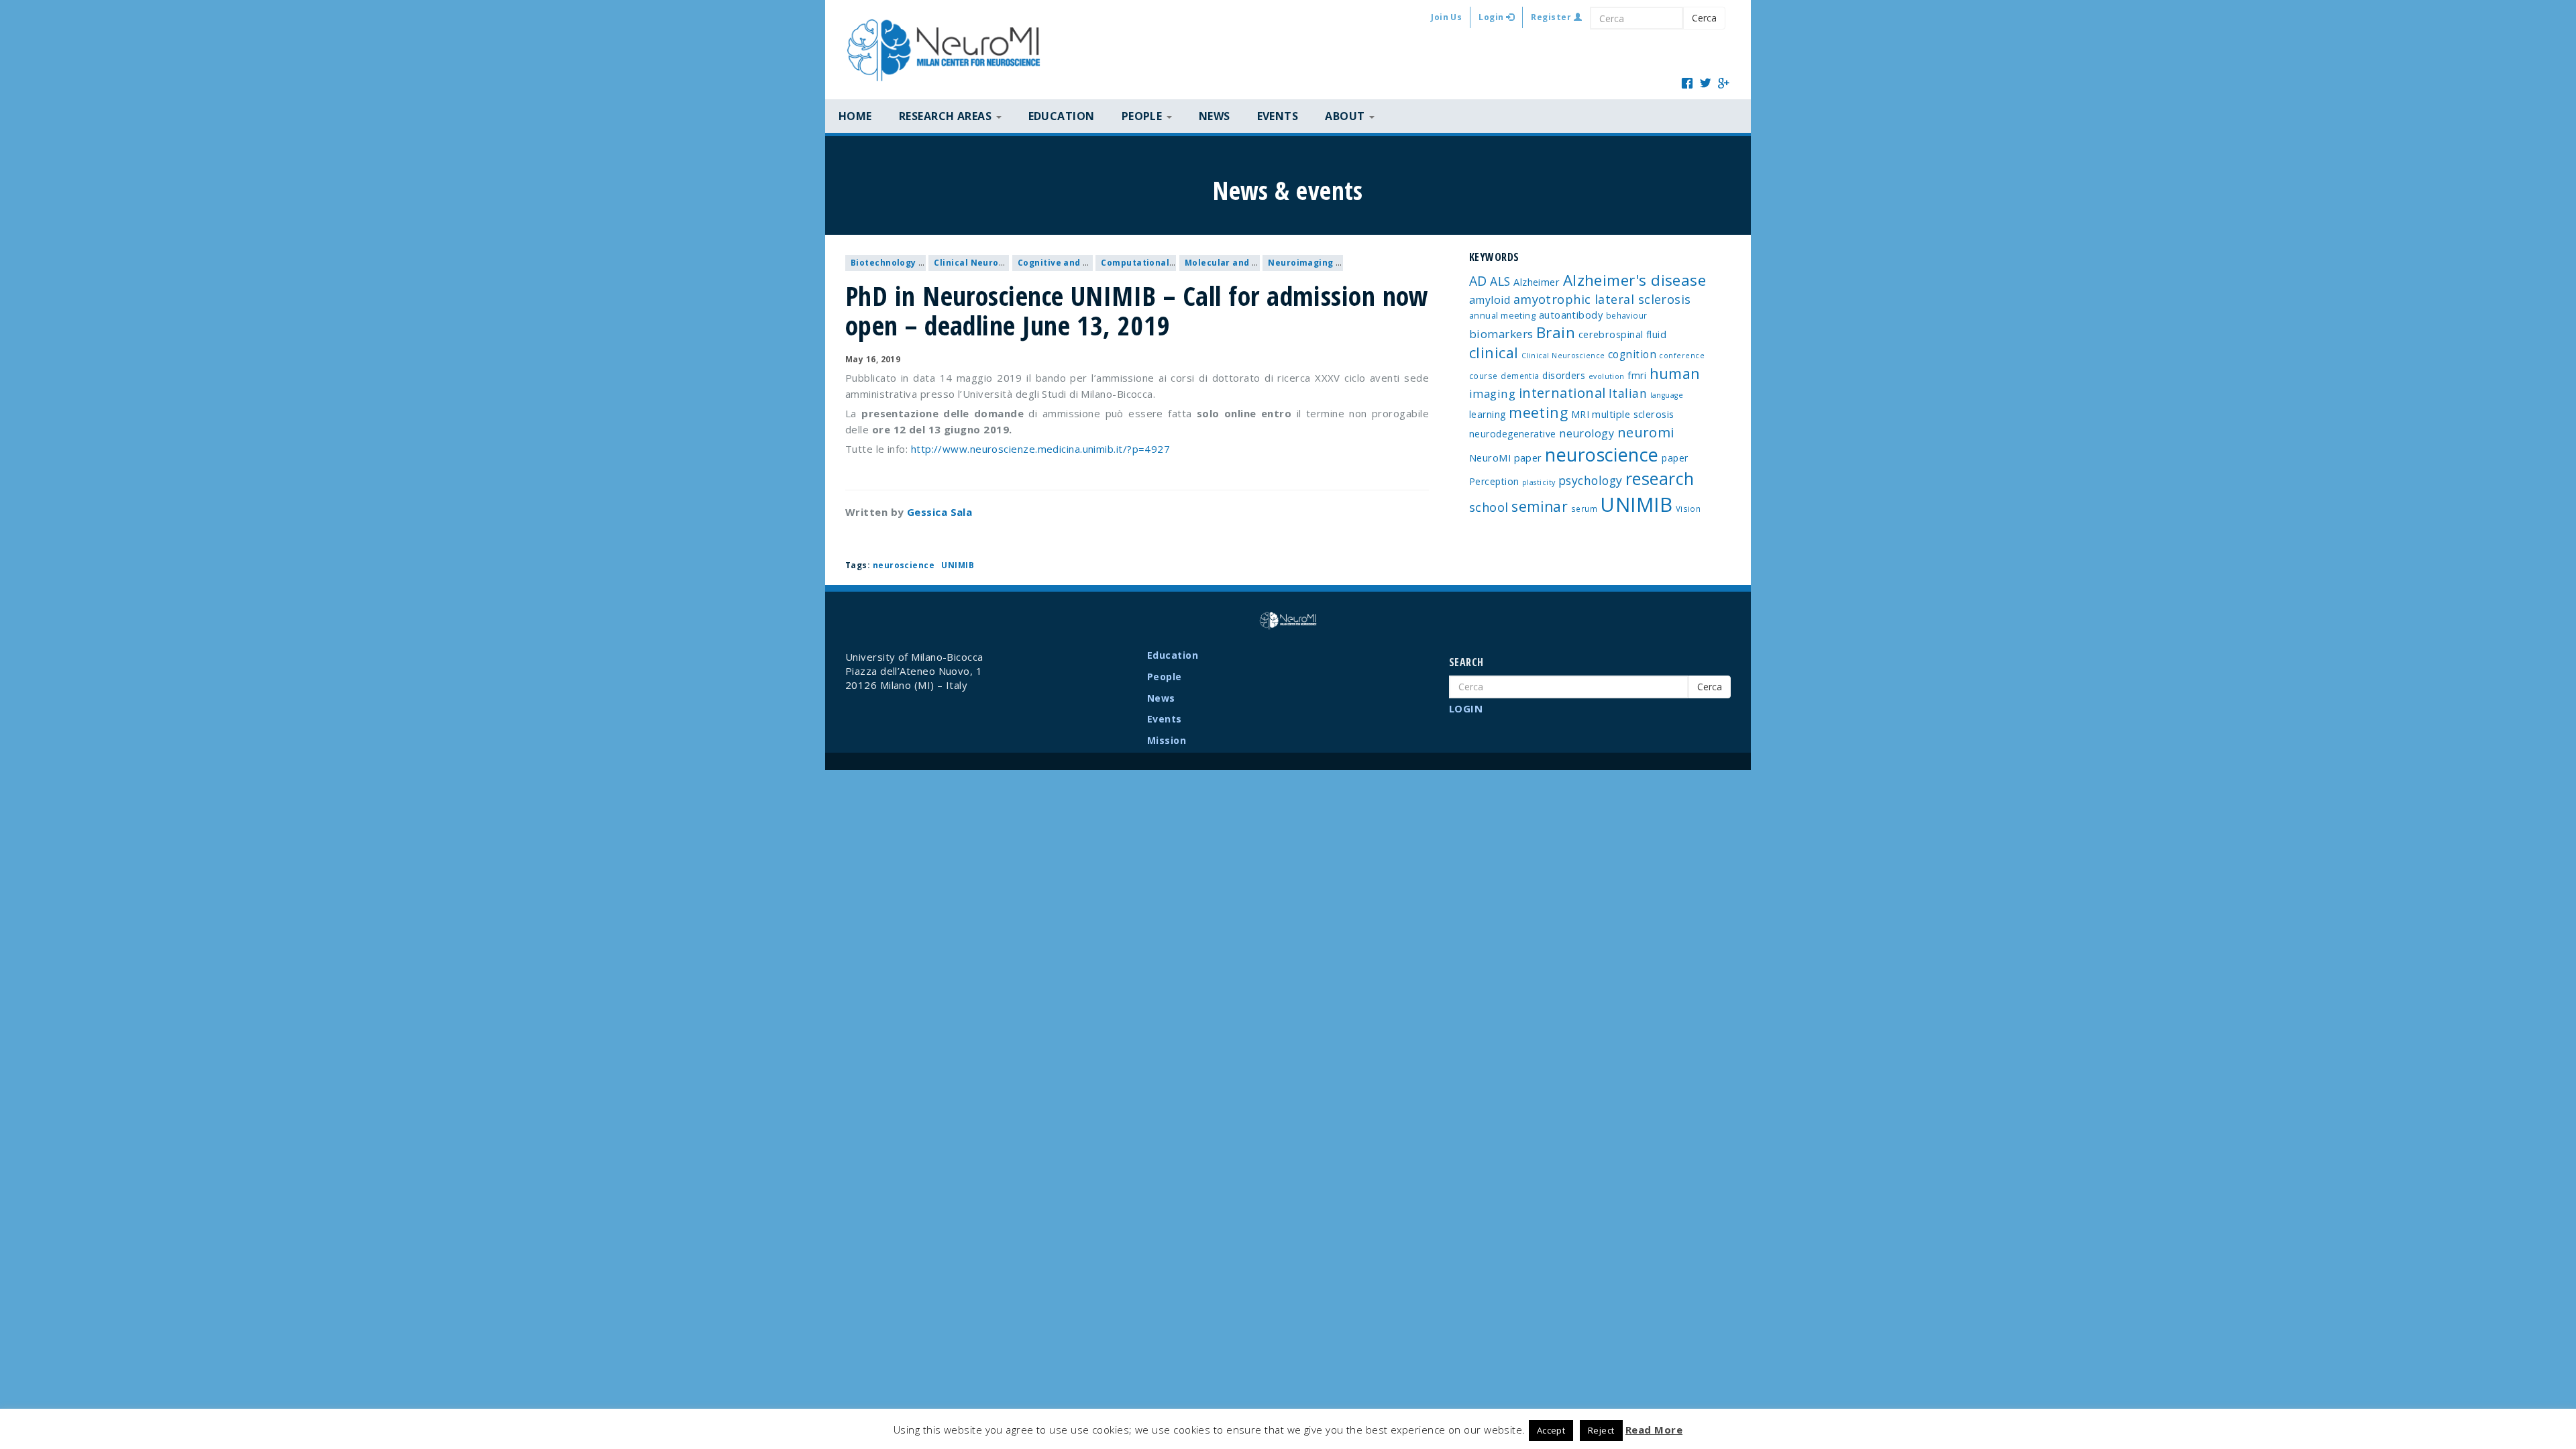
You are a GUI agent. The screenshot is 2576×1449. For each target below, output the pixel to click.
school (1489, 507)
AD (1478, 281)
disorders (1564, 375)
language (1667, 395)
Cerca (1704, 18)
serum (1584, 508)
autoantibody (1571, 315)
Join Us (1446, 17)
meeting (1538, 412)
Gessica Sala (940, 512)
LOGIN (1466, 708)
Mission (1167, 740)
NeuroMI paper (1506, 458)
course (1484, 376)
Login (1492, 17)
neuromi (1646, 432)
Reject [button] (1601, 1430)
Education (1062, 116)
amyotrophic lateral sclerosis (1602, 299)
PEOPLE (1143, 116)
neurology (1587, 433)
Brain (1556, 332)
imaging (1492, 393)
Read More (1654, 1430)
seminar (1540, 506)
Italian (1628, 393)
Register (1552, 17)
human (1675, 373)
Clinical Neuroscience (983, 263)
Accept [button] (1551, 1430)
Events (1278, 116)
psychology (1591, 480)
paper (1675, 458)
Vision (1688, 508)
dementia (1520, 376)
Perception (1494, 481)
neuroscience (904, 565)
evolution (1607, 376)
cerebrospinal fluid (1623, 334)
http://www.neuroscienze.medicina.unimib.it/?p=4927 (1041, 449)
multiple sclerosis (1633, 414)
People (1165, 677)
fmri (1637, 375)
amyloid (1490, 300)
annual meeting (1502, 315)
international (1562, 393)
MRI (1580, 414)
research (1660, 478)
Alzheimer (1537, 282)
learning (1488, 414)
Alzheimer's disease (1635, 280)
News (1215, 116)
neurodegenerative (1513, 434)
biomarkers (1501, 334)
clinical (1494, 353)
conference (1682, 356)
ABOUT (1346, 116)
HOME (855, 116)
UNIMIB (958, 565)
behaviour (1627, 315)
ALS (1500, 281)
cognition (1632, 354)
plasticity (1539, 482)
